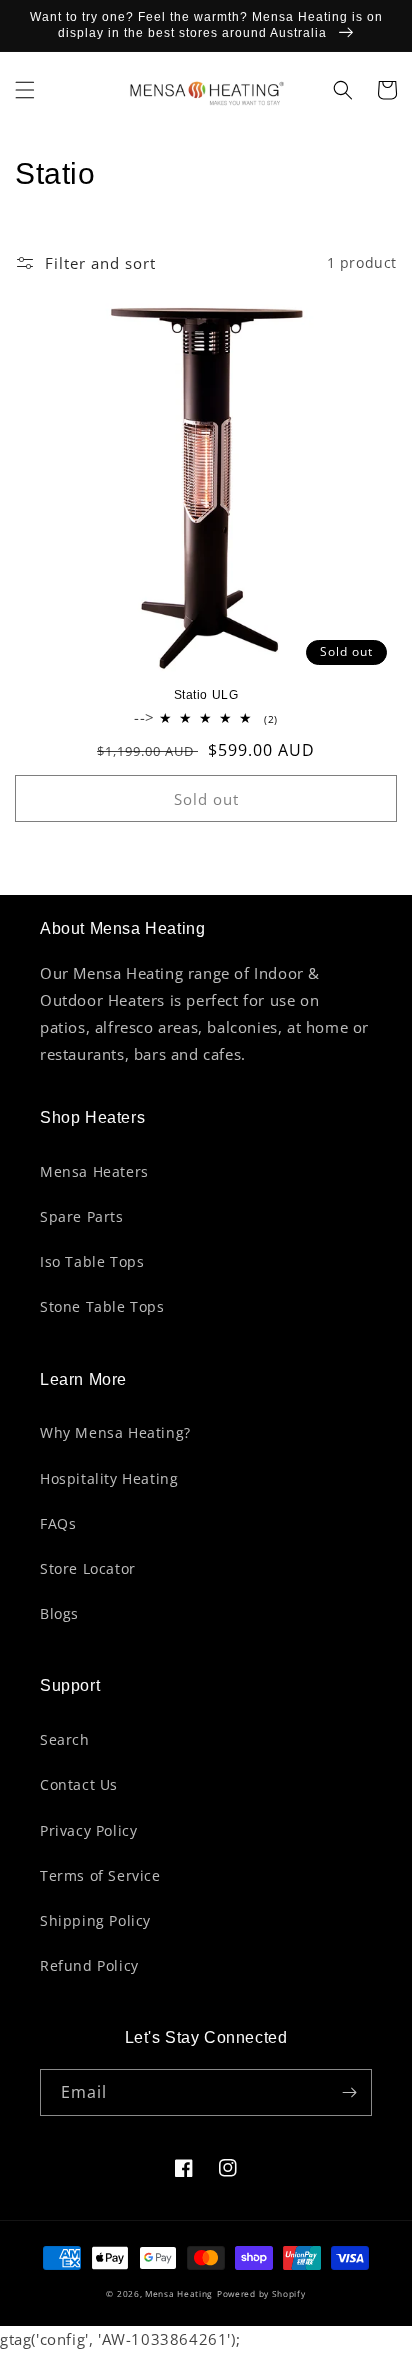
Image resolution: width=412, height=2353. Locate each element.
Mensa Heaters (94, 1171)
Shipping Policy (95, 1920)
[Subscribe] (349, 2092)
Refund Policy (89, 1965)
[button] (25, 90)
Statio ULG (206, 695)
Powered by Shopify (261, 2293)
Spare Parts (82, 1216)
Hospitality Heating (109, 1478)
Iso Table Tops (92, 1261)
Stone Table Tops (102, 1306)
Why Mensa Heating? (115, 1432)
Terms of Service (100, 1875)
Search (65, 1739)
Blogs (59, 1613)
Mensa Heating (179, 2293)
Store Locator (88, 1568)
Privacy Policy (88, 1830)
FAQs (58, 1523)
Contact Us (79, 1784)
